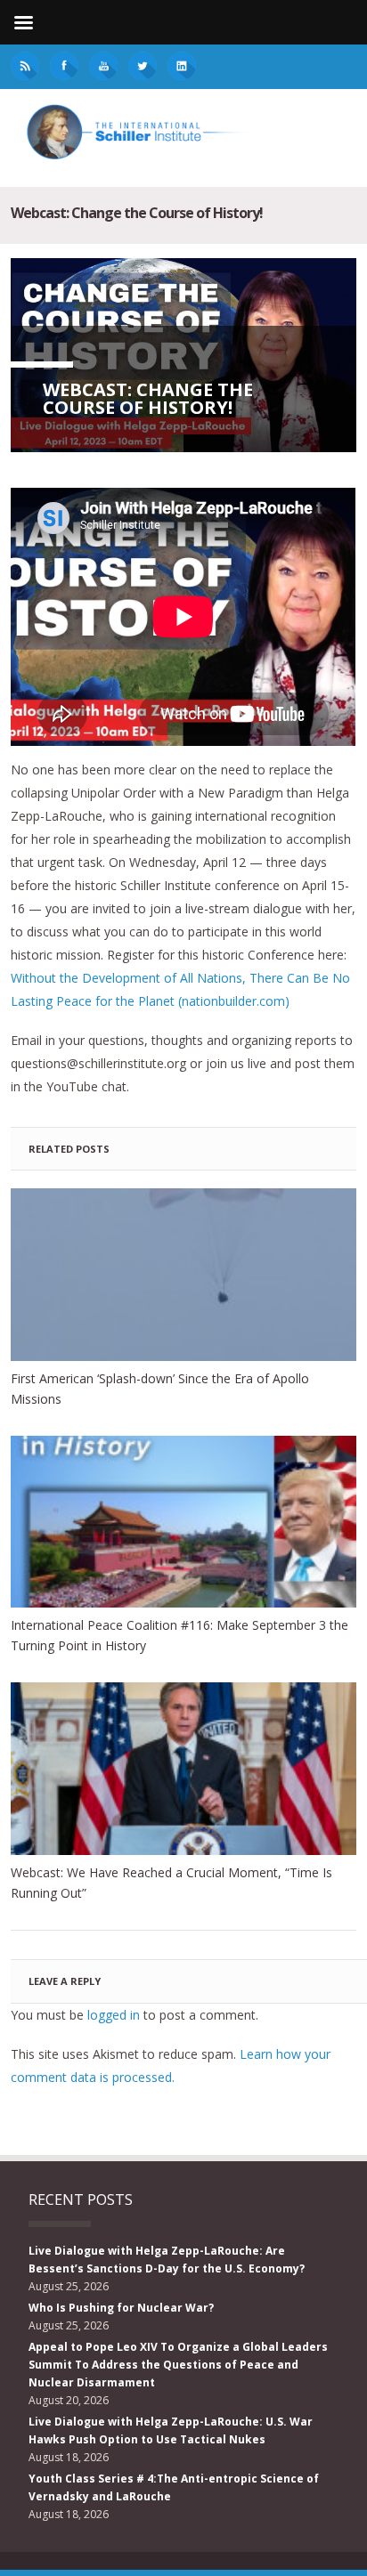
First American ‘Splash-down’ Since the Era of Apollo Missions (160, 1389)
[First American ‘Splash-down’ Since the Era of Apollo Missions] (183, 1275)
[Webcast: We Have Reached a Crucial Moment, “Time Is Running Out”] (183, 1769)
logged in (114, 2015)
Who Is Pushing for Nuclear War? (121, 2308)
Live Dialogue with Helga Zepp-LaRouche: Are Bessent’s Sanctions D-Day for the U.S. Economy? (167, 2260)
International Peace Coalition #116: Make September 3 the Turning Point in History (179, 1635)
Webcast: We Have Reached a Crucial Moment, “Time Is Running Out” (171, 1883)
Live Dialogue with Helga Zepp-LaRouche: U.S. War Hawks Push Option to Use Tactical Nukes (171, 2430)
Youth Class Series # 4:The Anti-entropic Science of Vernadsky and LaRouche (174, 2487)
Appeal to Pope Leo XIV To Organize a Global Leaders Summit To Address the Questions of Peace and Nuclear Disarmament (178, 2365)
